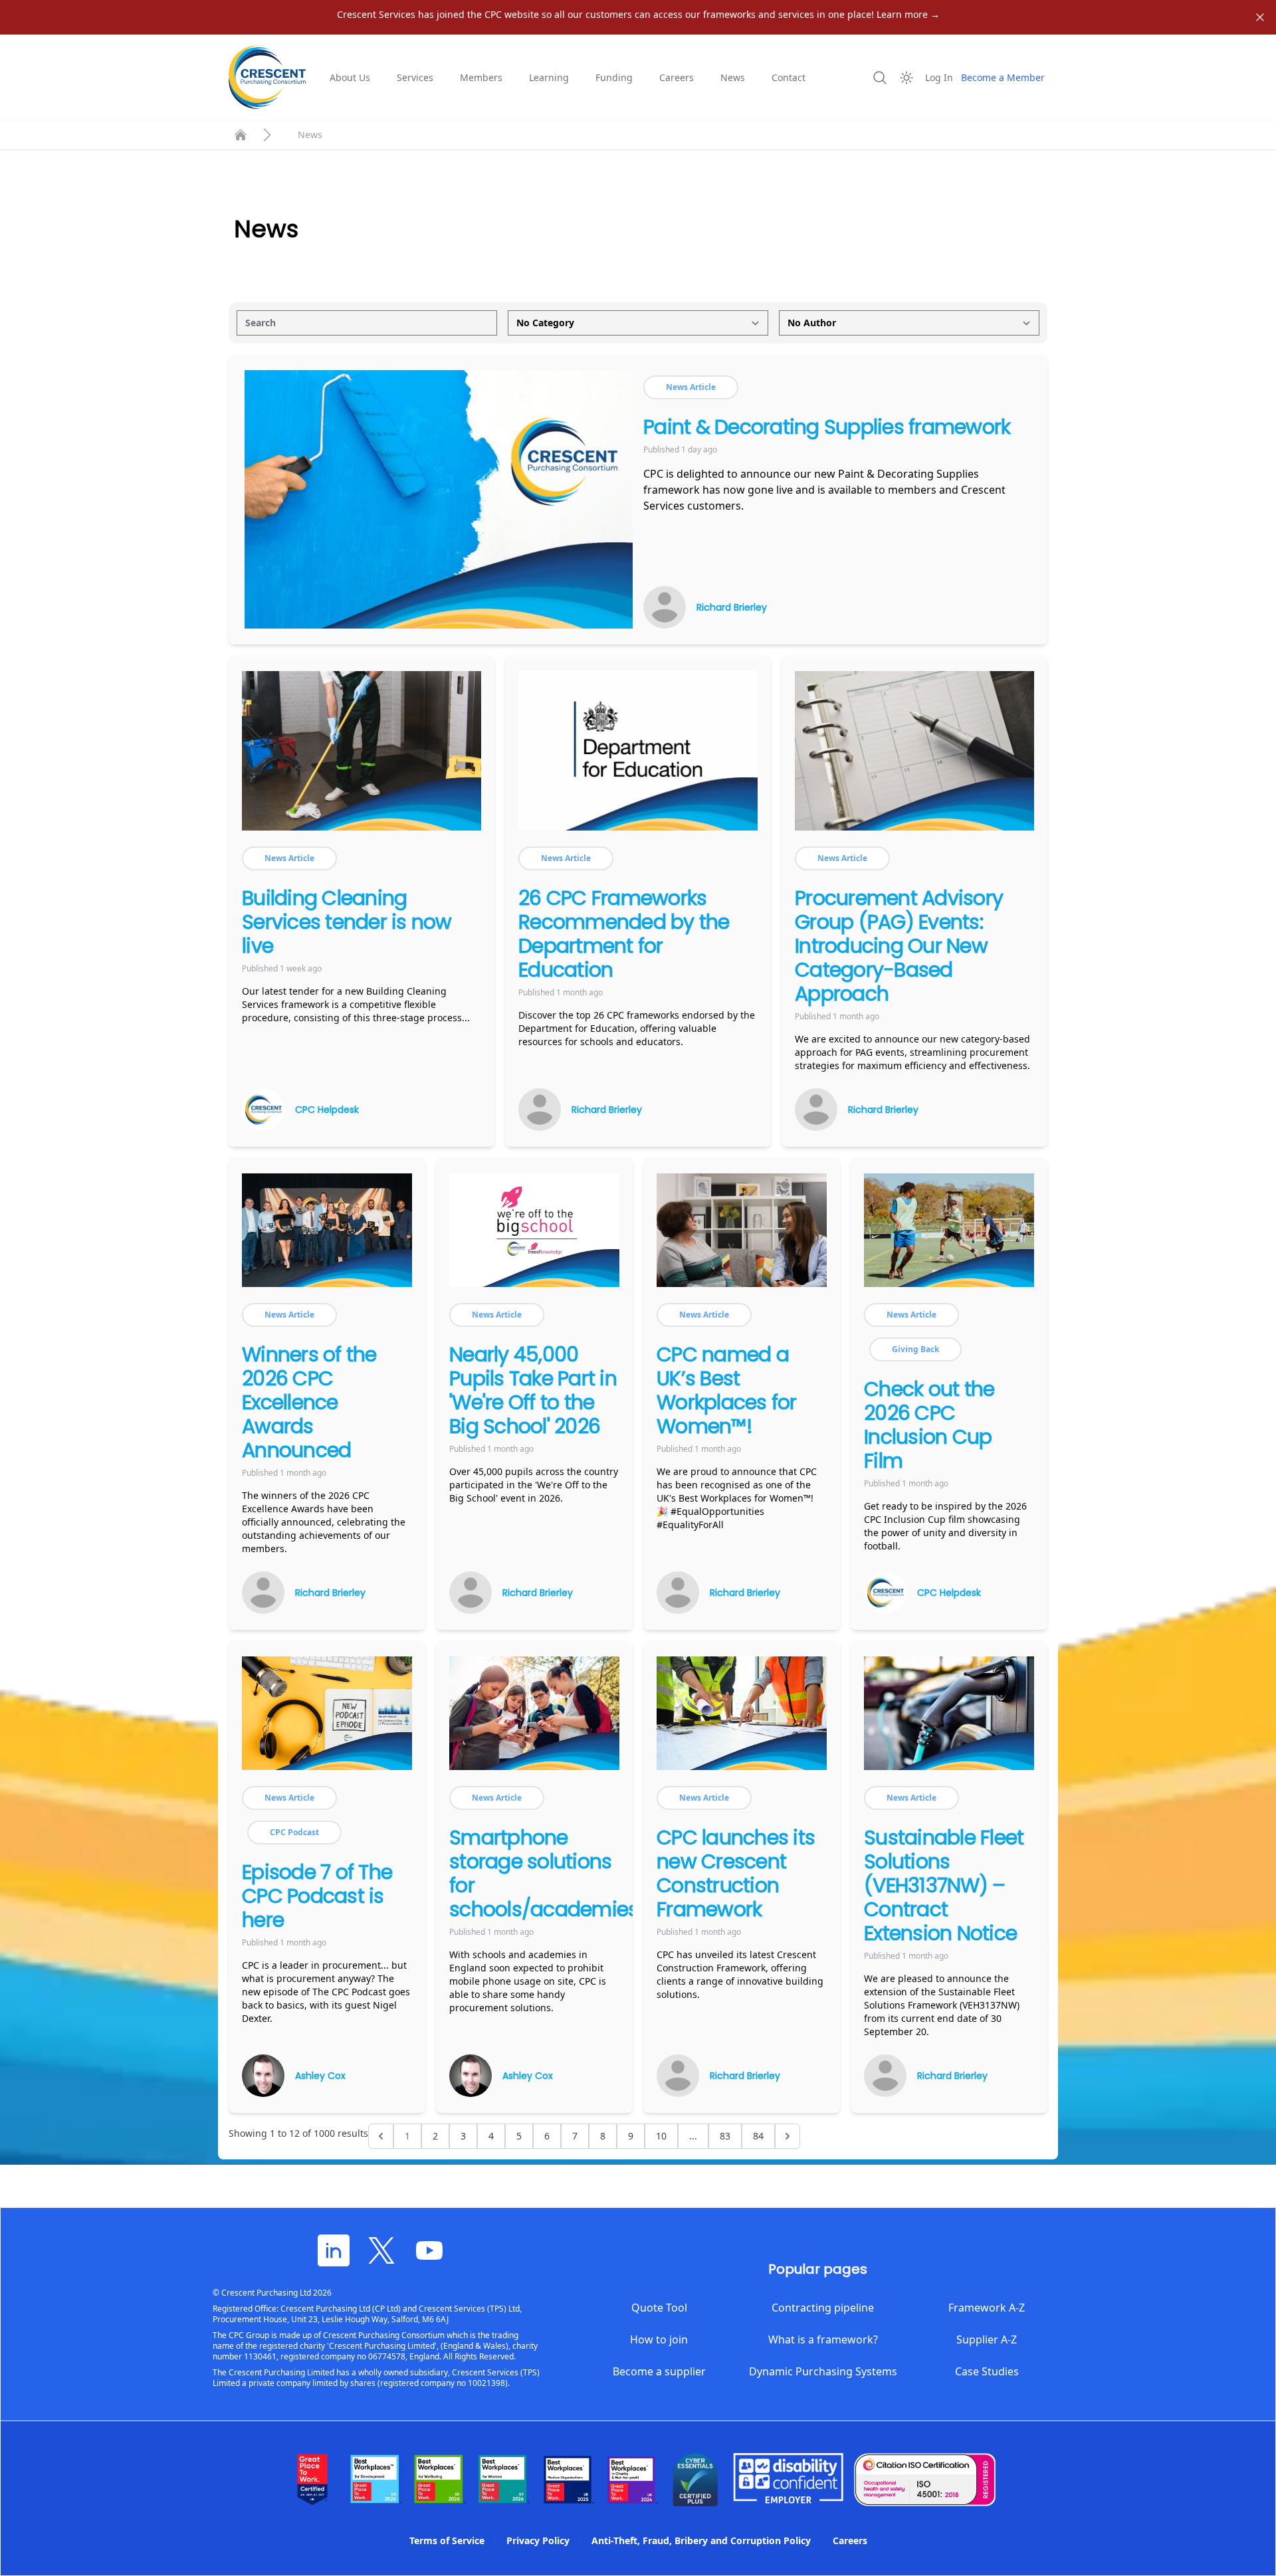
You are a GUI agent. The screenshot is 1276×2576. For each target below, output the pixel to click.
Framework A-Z (987, 2308)
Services (415, 77)
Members (481, 77)
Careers (677, 77)
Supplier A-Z (987, 2339)
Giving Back (915, 1349)
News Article (691, 387)
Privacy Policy (538, 2540)
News (733, 77)
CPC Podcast (294, 1832)
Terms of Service (447, 2540)
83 (725, 2136)
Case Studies (987, 2371)
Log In (939, 77)
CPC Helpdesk (327, 1110)
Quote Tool (659, 2308)
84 (758, 2136)
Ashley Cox (320, 2076)
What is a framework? (823, 2339)
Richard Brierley (732, 607)
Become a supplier (659, 2371)
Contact (789, 77)
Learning (549, 77)
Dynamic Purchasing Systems (823, 2371)
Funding (614, 77)
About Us (350, 77)
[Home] (241, 135)
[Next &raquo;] (788, 2136)
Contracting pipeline (823, 2308)
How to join (659, 2339)
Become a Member (1003, 77)
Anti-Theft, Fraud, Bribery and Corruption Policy (701, 2540)
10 (661, 2136)
